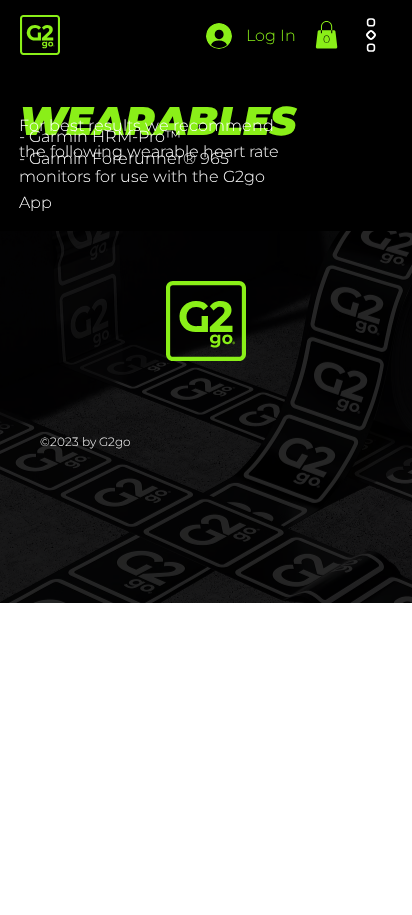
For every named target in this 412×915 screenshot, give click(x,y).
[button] (326, 34)
